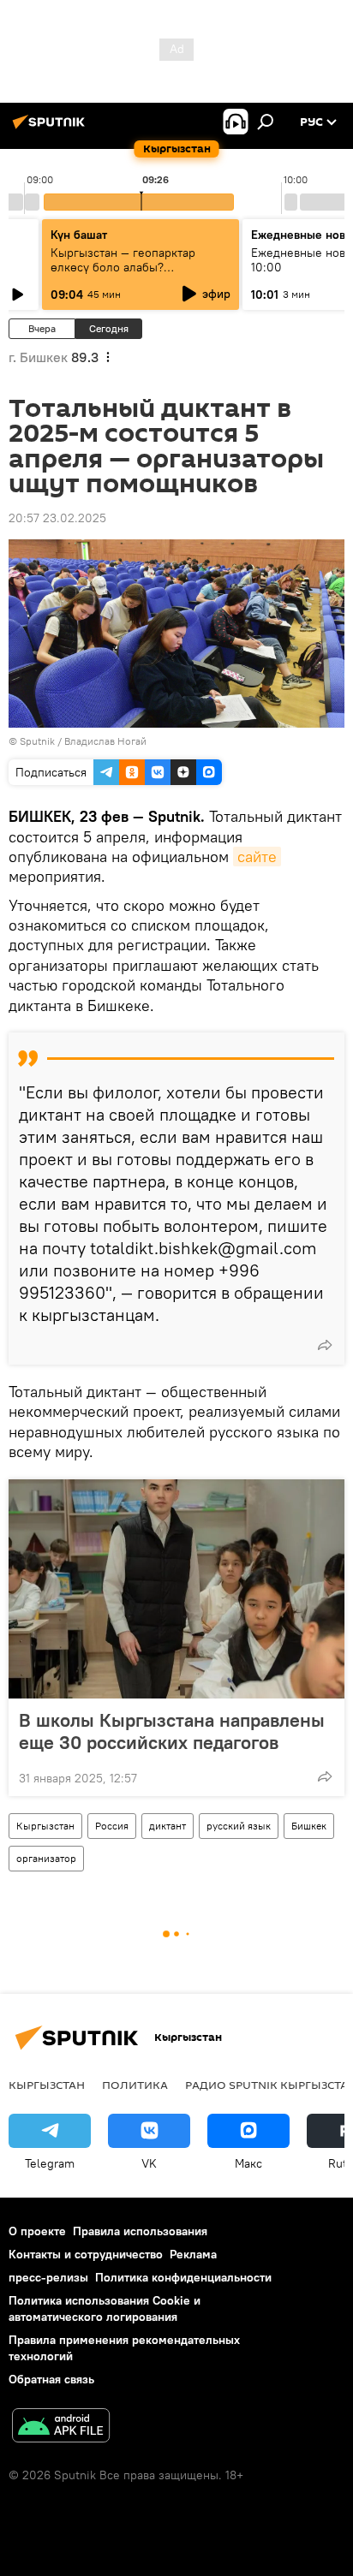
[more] (325, 1345)
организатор (46, 1858)
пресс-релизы (48, 2277)
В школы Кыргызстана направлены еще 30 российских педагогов (172, 1731)
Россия (112, 1826)
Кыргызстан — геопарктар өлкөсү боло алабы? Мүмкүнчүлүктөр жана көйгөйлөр (123, 274)
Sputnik (37, 741)
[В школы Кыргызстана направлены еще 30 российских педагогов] (176, 1589)
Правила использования (140, 2231)
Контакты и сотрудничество (86, 2254)
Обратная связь (51, 2379)
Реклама (193, 2254)
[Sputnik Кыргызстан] (51, 128)
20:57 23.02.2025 (57, 518)
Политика (135, 2085)
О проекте (37, 2231)
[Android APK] (61, 2427)
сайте (257, 857)
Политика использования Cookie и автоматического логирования (105, 2308)
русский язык (239, 1826)
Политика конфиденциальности (183, 2277)
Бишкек (309, 1826)
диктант (168, 1826)
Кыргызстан (45, 1826)
